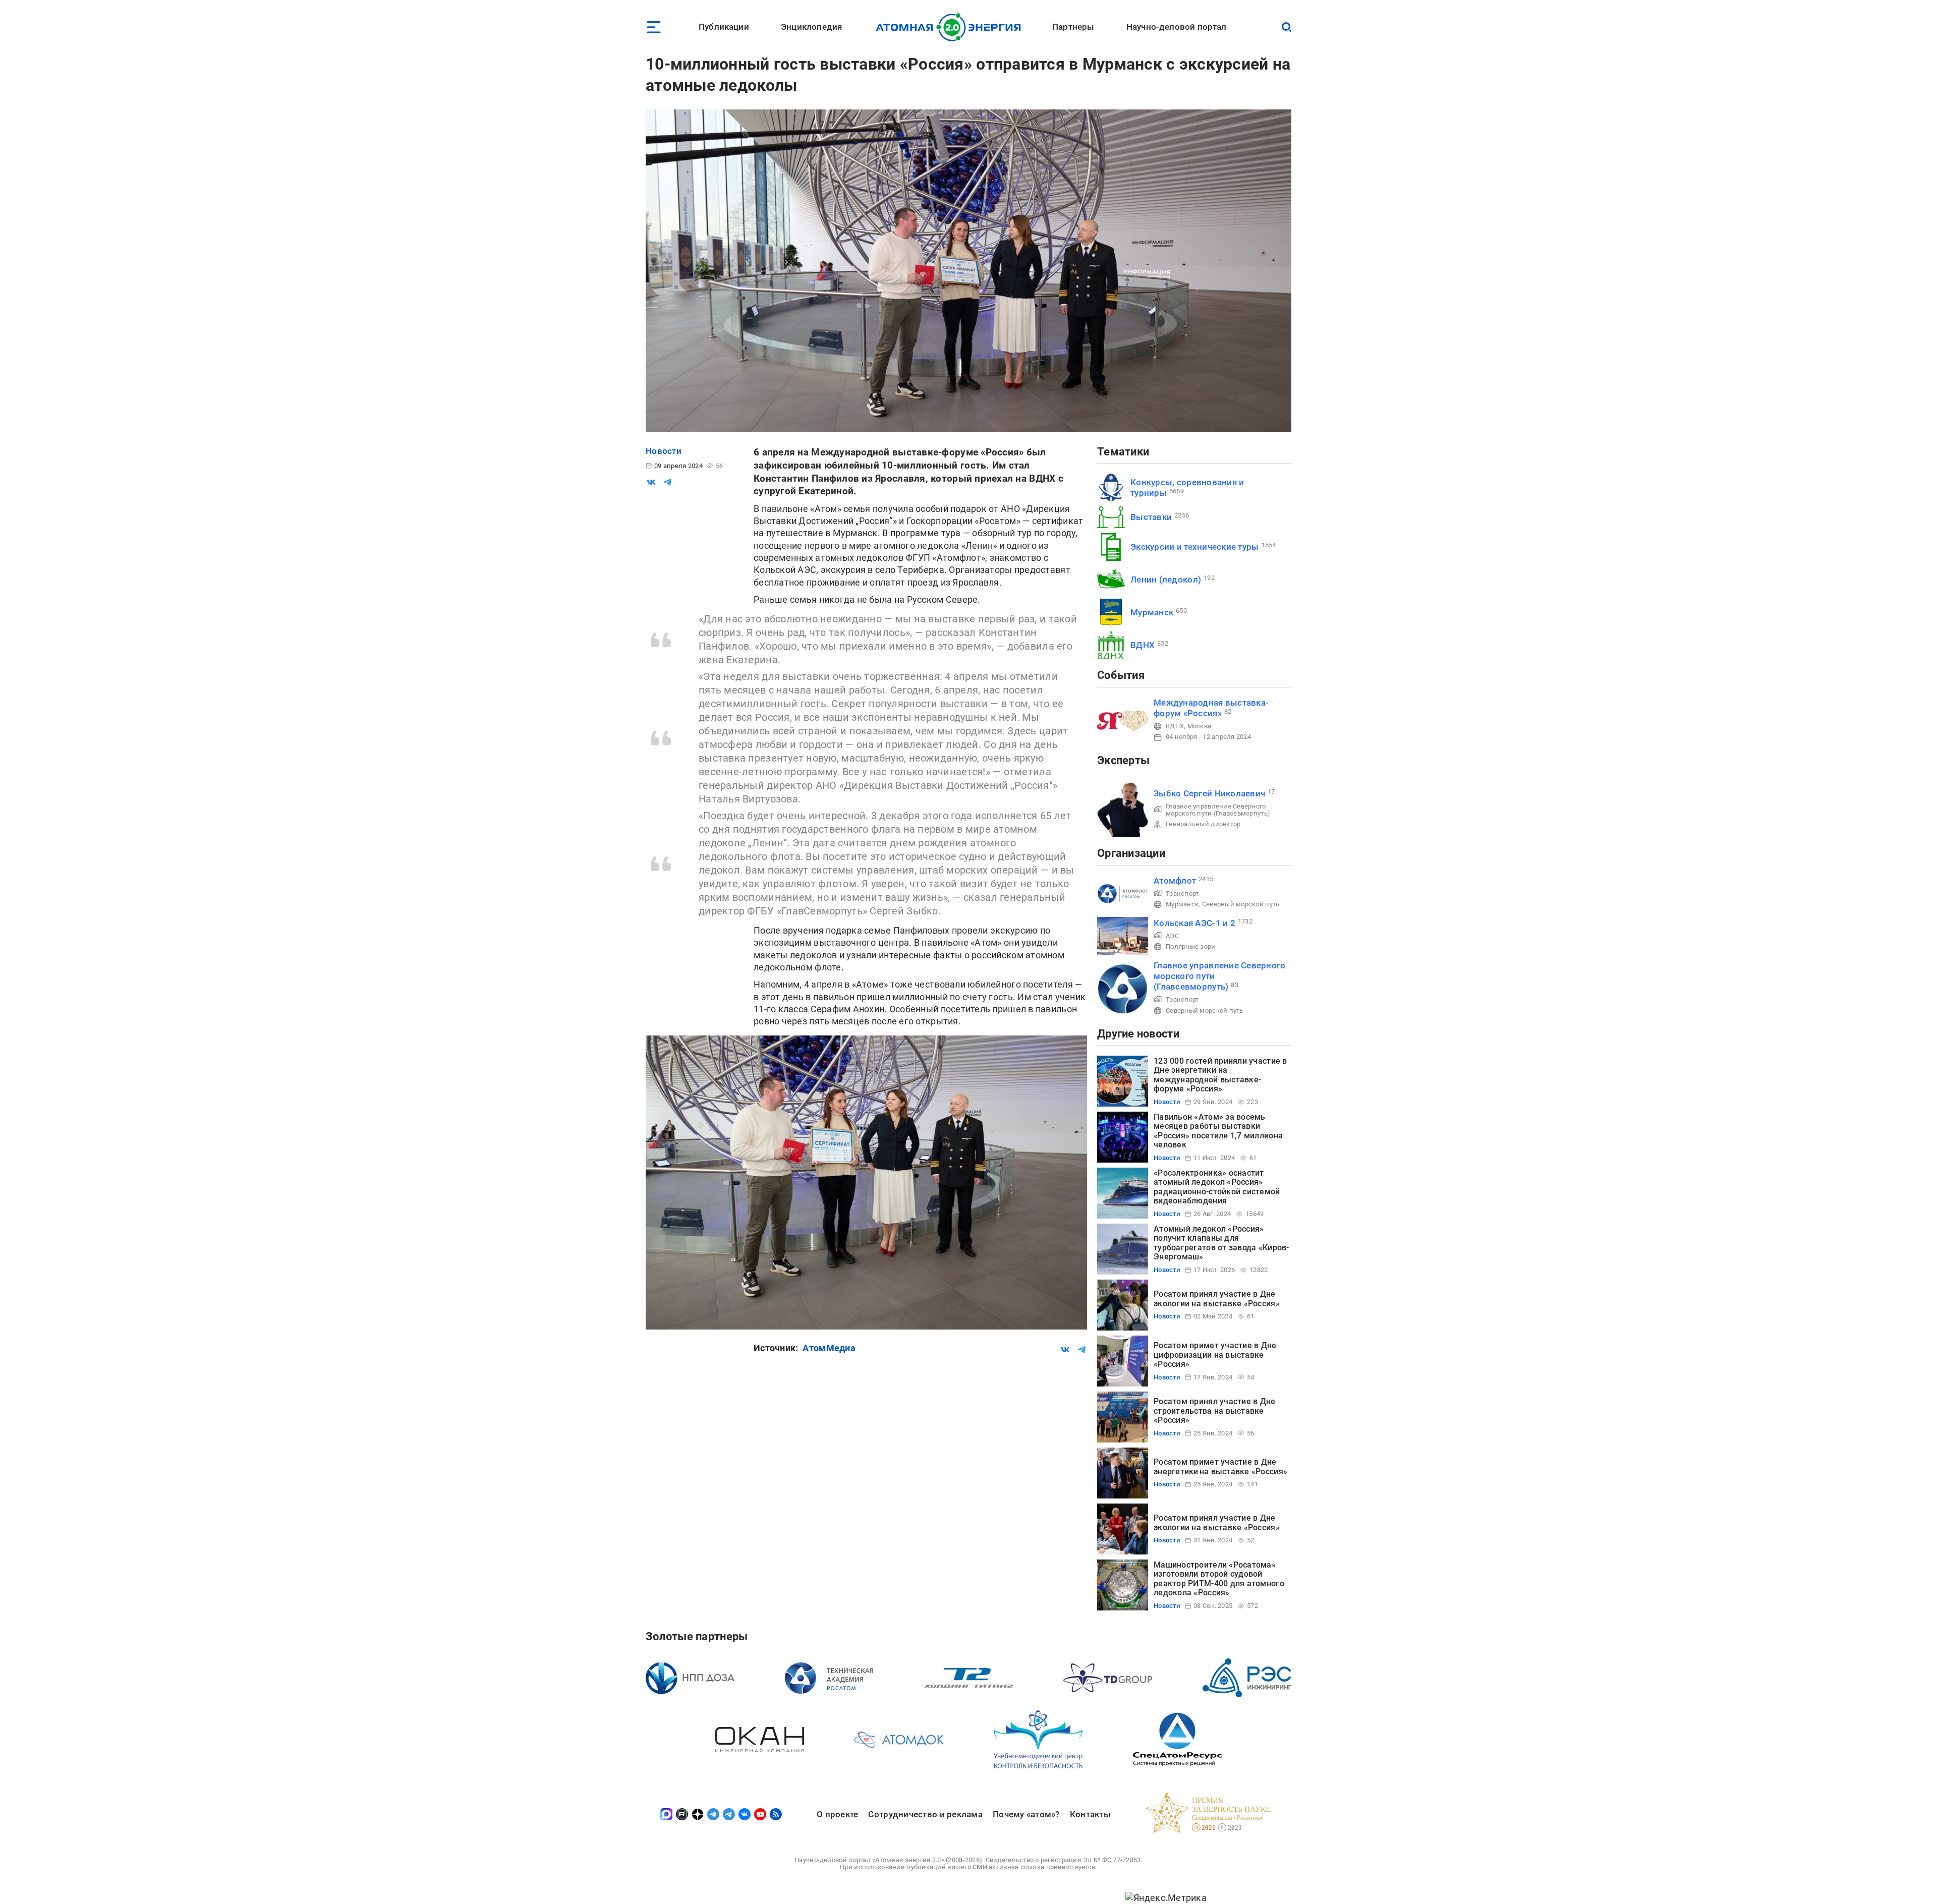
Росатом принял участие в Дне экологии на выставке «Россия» (1217, 1299)
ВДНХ (1143, 645)
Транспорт (1182, 893)
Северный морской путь (1241, 904)
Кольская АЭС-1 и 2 (1194, 923)
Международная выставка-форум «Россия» (1211, 708)
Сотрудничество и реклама (925, 1814)
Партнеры (1073, 27)
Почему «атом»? (1026, 1814)
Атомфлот (1175, 881)
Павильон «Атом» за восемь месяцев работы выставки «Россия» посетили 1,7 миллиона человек (1218, 1131)
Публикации (724, 27)
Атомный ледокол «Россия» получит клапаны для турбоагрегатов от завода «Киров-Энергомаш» (1221, 1243)
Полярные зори (1191, 946)
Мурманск (1152, 612)
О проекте (837, 1814)
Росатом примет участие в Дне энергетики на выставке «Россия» (1220, 1466)
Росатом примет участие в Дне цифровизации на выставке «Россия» (1215, 1355)
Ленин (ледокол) (1166, 580)
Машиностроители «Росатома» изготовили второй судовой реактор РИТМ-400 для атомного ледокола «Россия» (1219, 1579)
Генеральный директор (1203, 824)
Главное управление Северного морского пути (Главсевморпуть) (1218, 810)
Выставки (1151, 517)
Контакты (1090, 1814)
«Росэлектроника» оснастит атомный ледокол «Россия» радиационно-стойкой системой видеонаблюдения (1217, 1187)
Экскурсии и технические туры (1195, 547)
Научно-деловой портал (1177, 27)
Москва (1200, 726)
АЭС (1172, 936)
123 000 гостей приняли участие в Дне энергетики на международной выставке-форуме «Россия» (1220, 1075)
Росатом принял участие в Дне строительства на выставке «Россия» (1215, 1411)
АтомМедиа (829, 1348)
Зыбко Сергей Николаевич (1209, 793)
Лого (951, 27)
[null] (651, 482)
